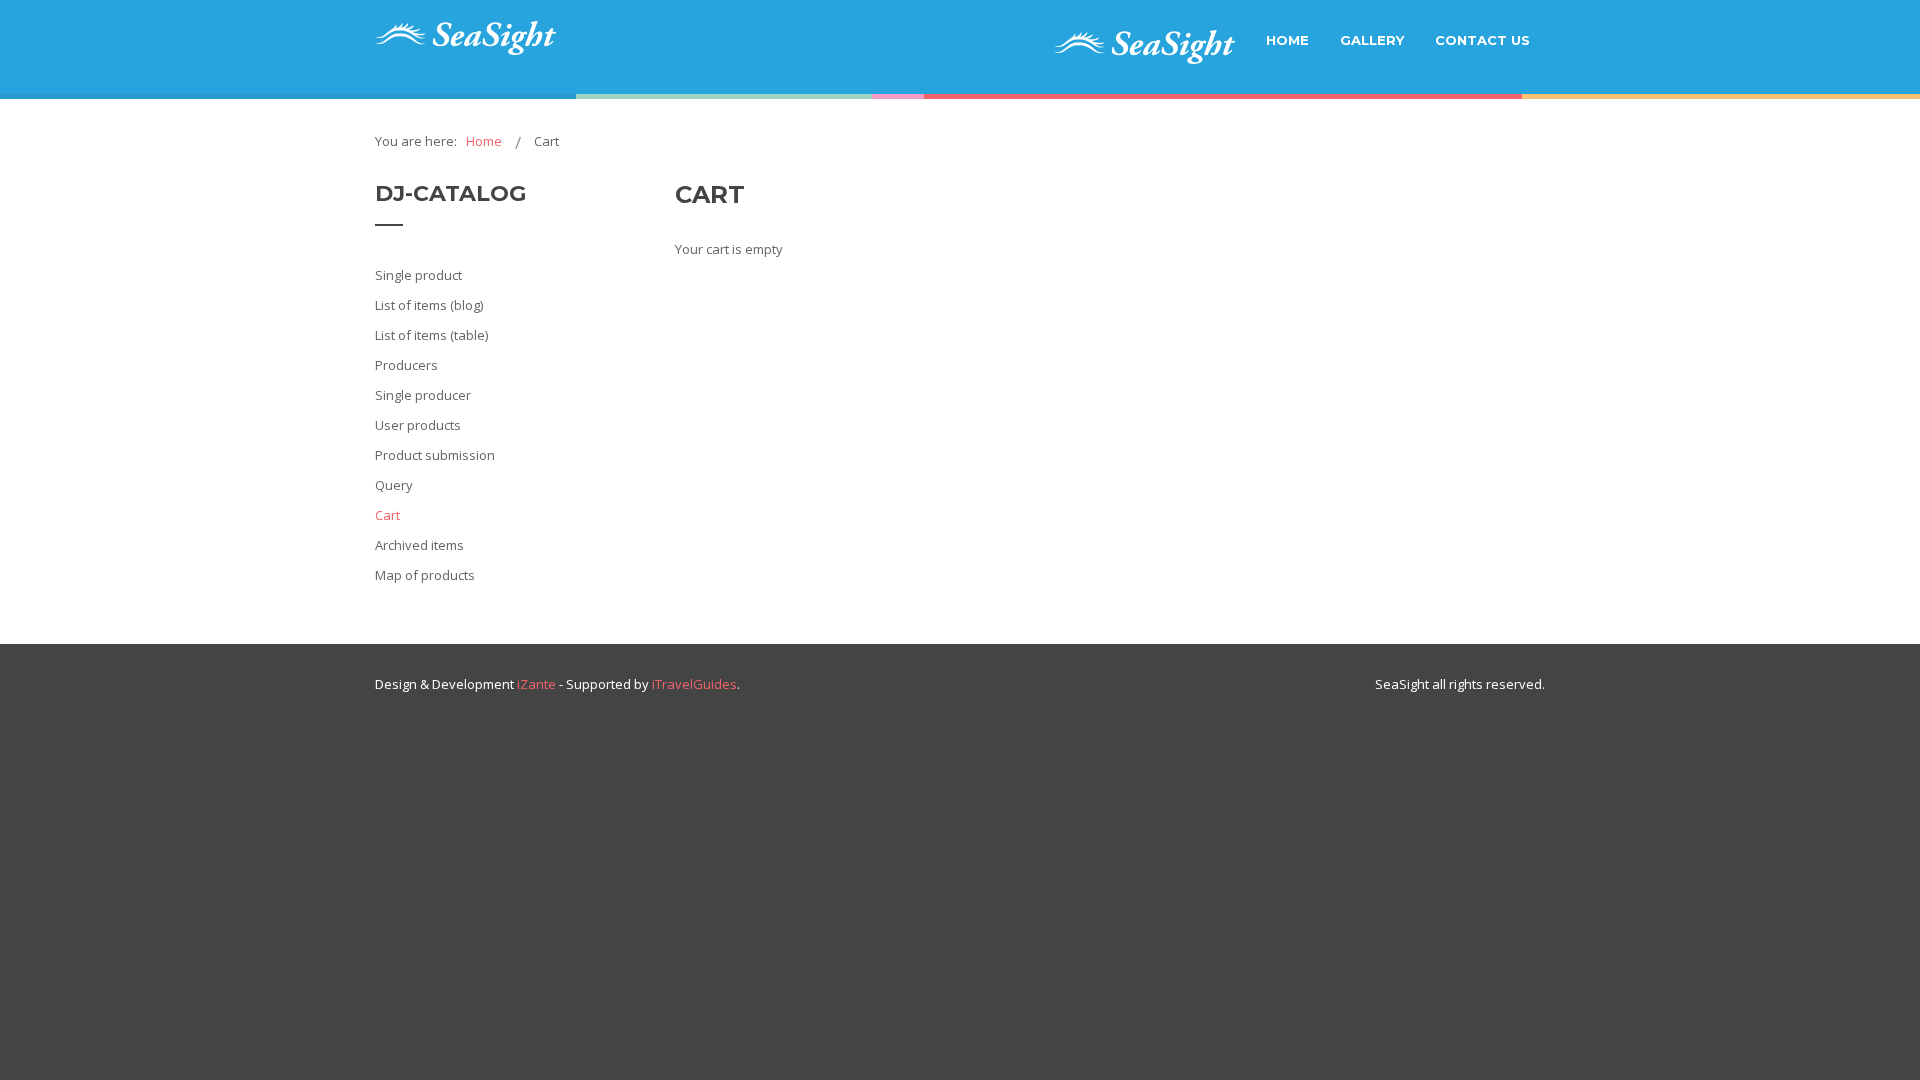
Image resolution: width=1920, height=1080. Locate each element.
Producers (406, 365)
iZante (536, 684)
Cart (387, 515)
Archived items (419, 545)
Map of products (425, 575)
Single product (418, 275)
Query (394, 485)
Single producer (423, 395)
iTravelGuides (694, 684)
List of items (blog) (429, 305)
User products (418, 425)
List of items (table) (431, 335)
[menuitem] (1144, 47)
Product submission (435, 455)
